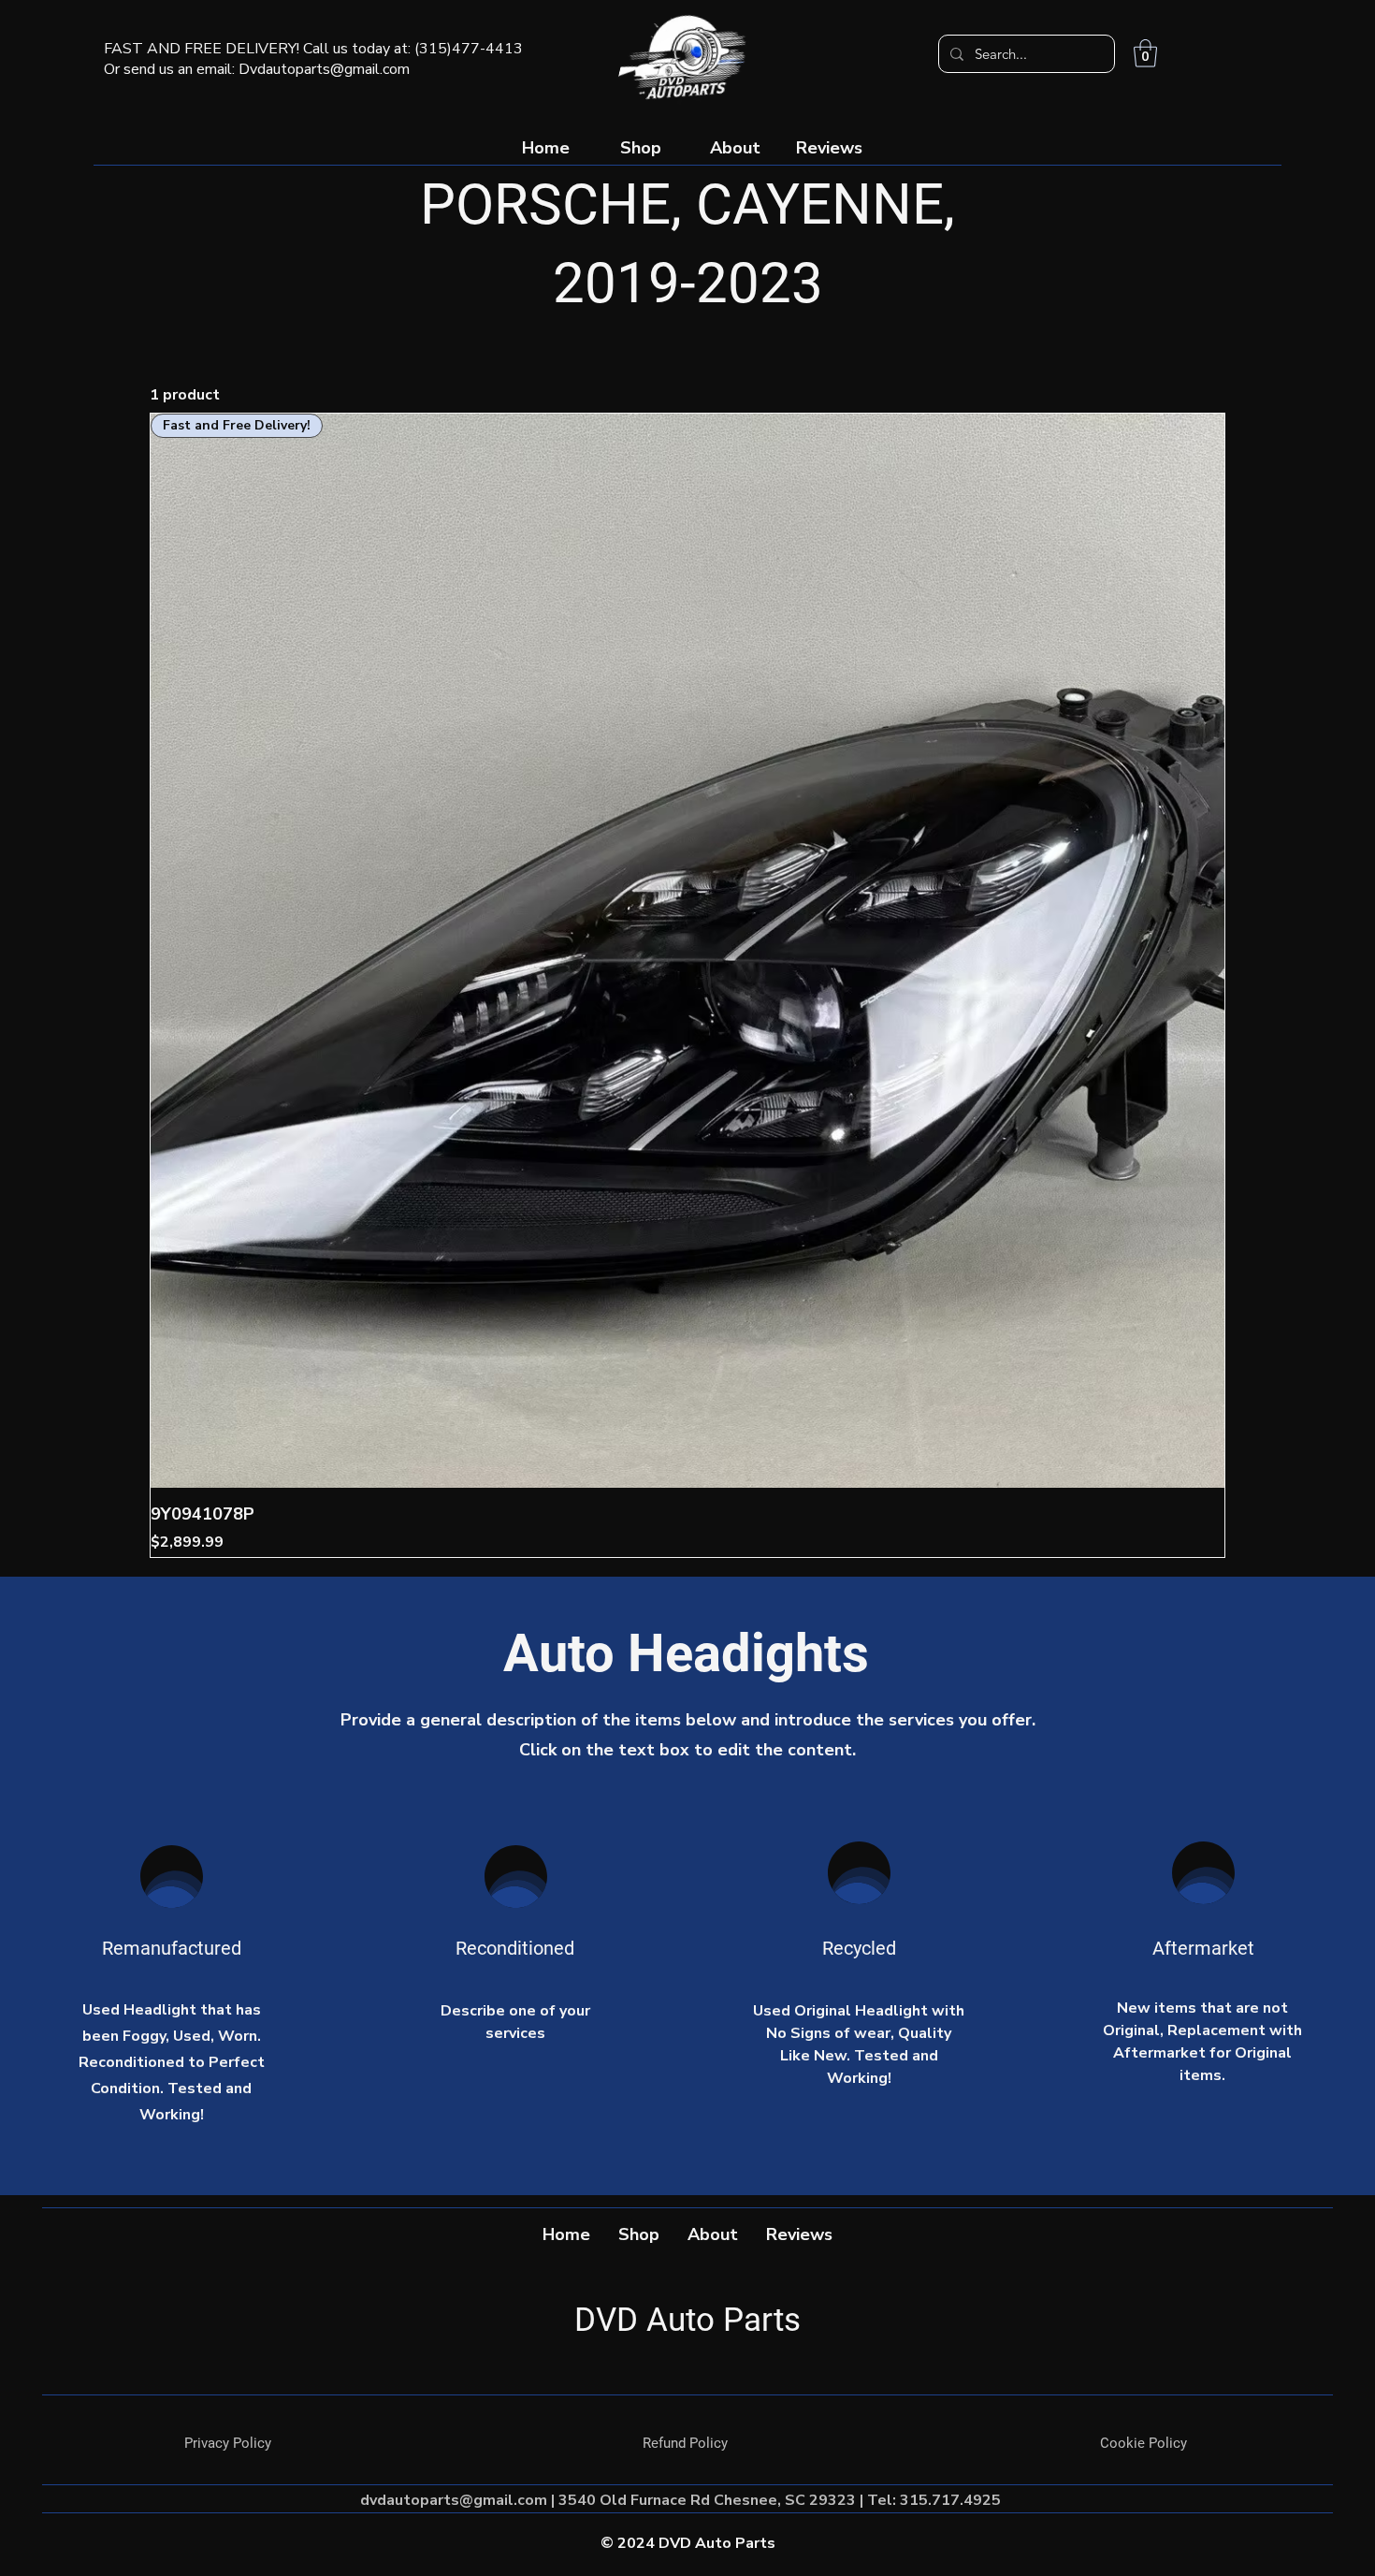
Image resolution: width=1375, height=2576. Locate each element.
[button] (1145, 53)
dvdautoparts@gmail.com (454, 2500)
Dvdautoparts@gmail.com (324, 69)
